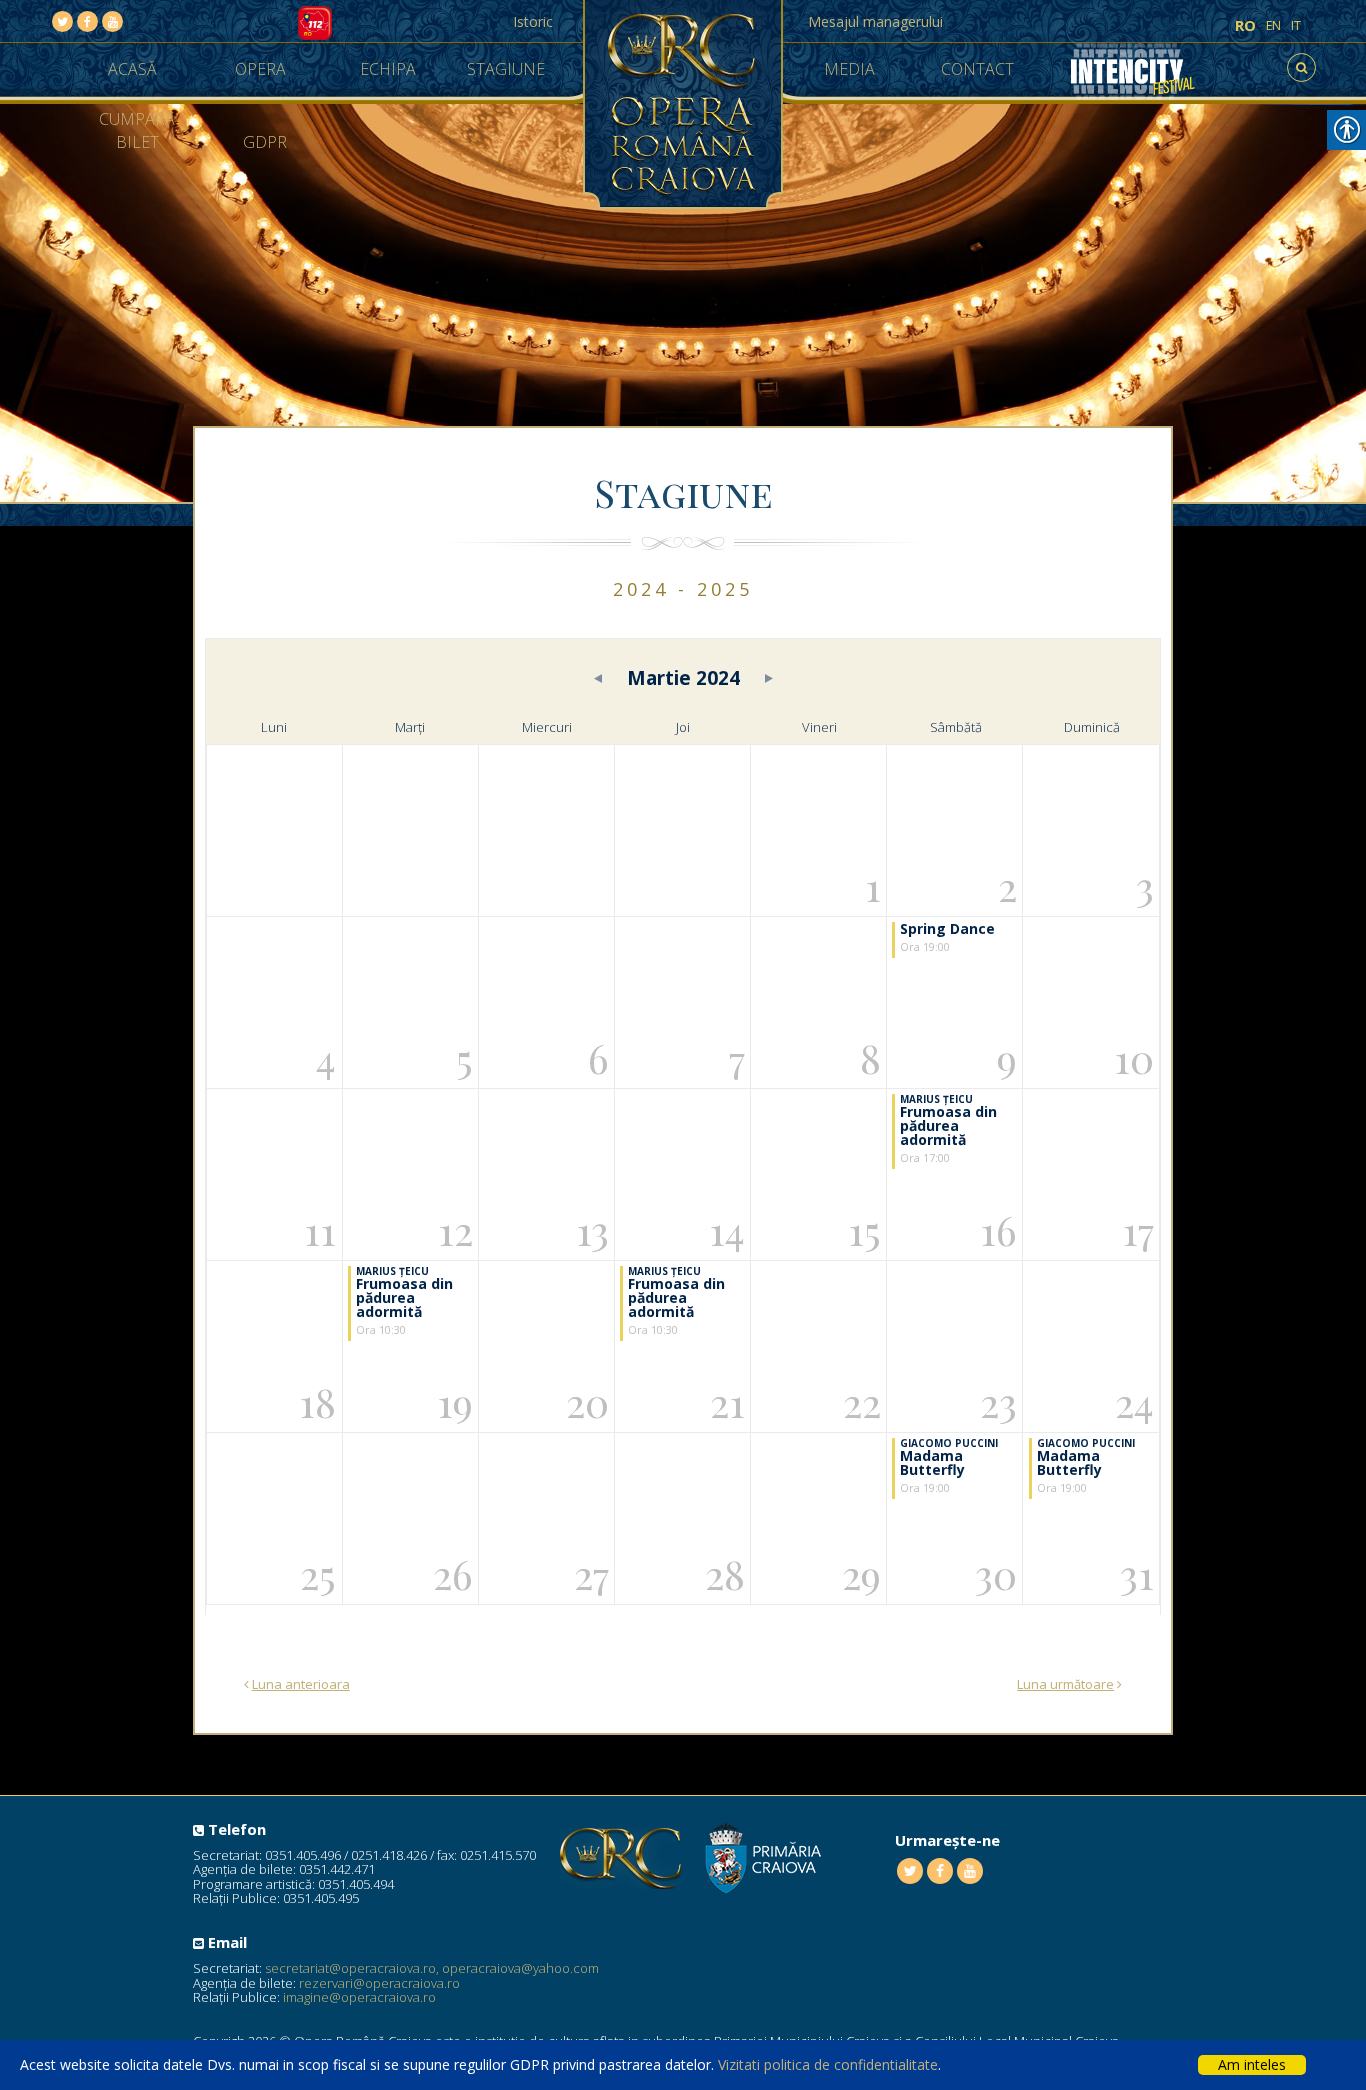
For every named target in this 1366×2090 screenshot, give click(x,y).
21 (727, 1401)
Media (849, 69)
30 (996, 1573)
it (1296, 25)
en (1273, 25)
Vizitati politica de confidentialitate (828, 2064)
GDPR (265, 142)
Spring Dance (947, 928)
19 (455, 1401)
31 (1137, 1573)
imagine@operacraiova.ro (359, 1997)
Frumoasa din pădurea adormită (948, 1125)
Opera (260, 69)
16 (998, 1229)
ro (1245, 25)
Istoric (533, 21)
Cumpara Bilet (137, 130)
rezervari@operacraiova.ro (379, 1983)
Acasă (132, 69)
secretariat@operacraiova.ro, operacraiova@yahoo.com (432, 1968)
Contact (977, 69)
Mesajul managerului (875, 21)
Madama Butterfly (932, 1462)
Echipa (388, 69)
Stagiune (506, 69)
